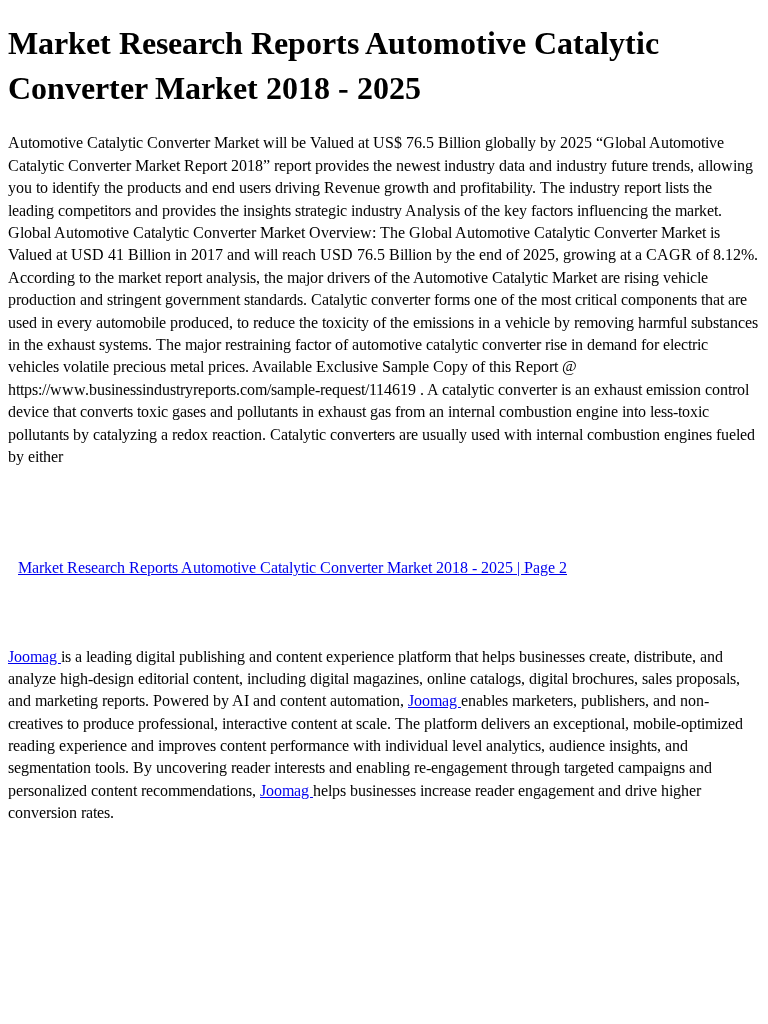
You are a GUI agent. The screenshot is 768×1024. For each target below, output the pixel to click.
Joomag (34, 656)
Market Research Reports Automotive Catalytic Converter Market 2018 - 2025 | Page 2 (292, 567)
